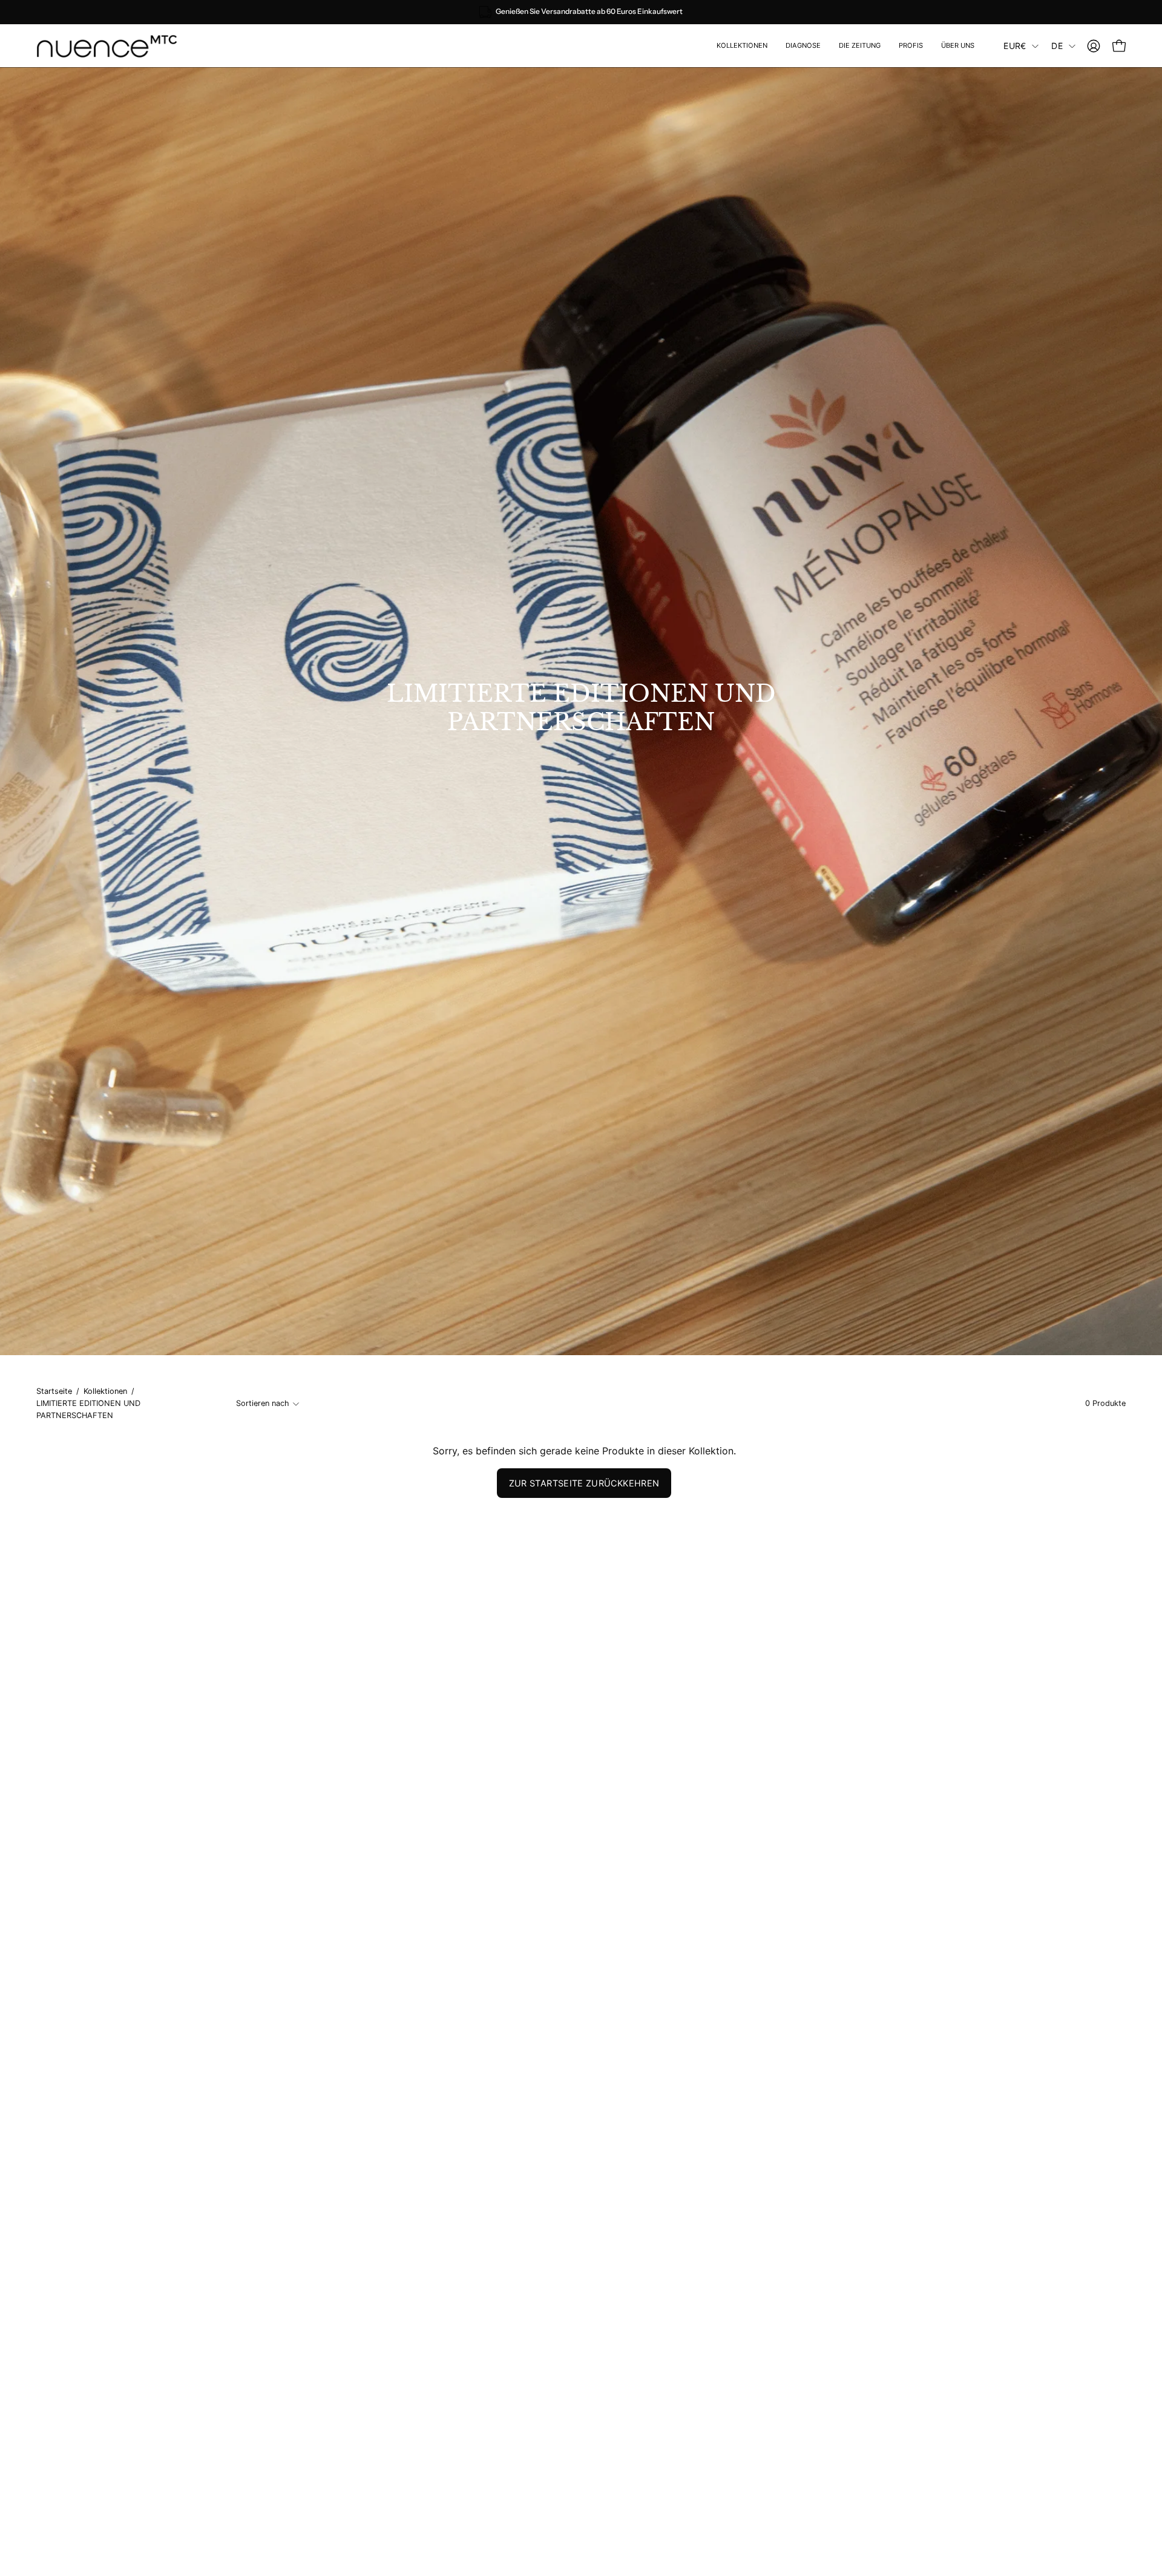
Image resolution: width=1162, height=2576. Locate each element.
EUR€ (1015, 46)
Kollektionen (105, 1391)
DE (1057, 46)
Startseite (54, 1391)
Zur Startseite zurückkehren (584, 1483)
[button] (911, 46)
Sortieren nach (263, 1403)
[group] (581, 12)
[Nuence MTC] (112, 46)
